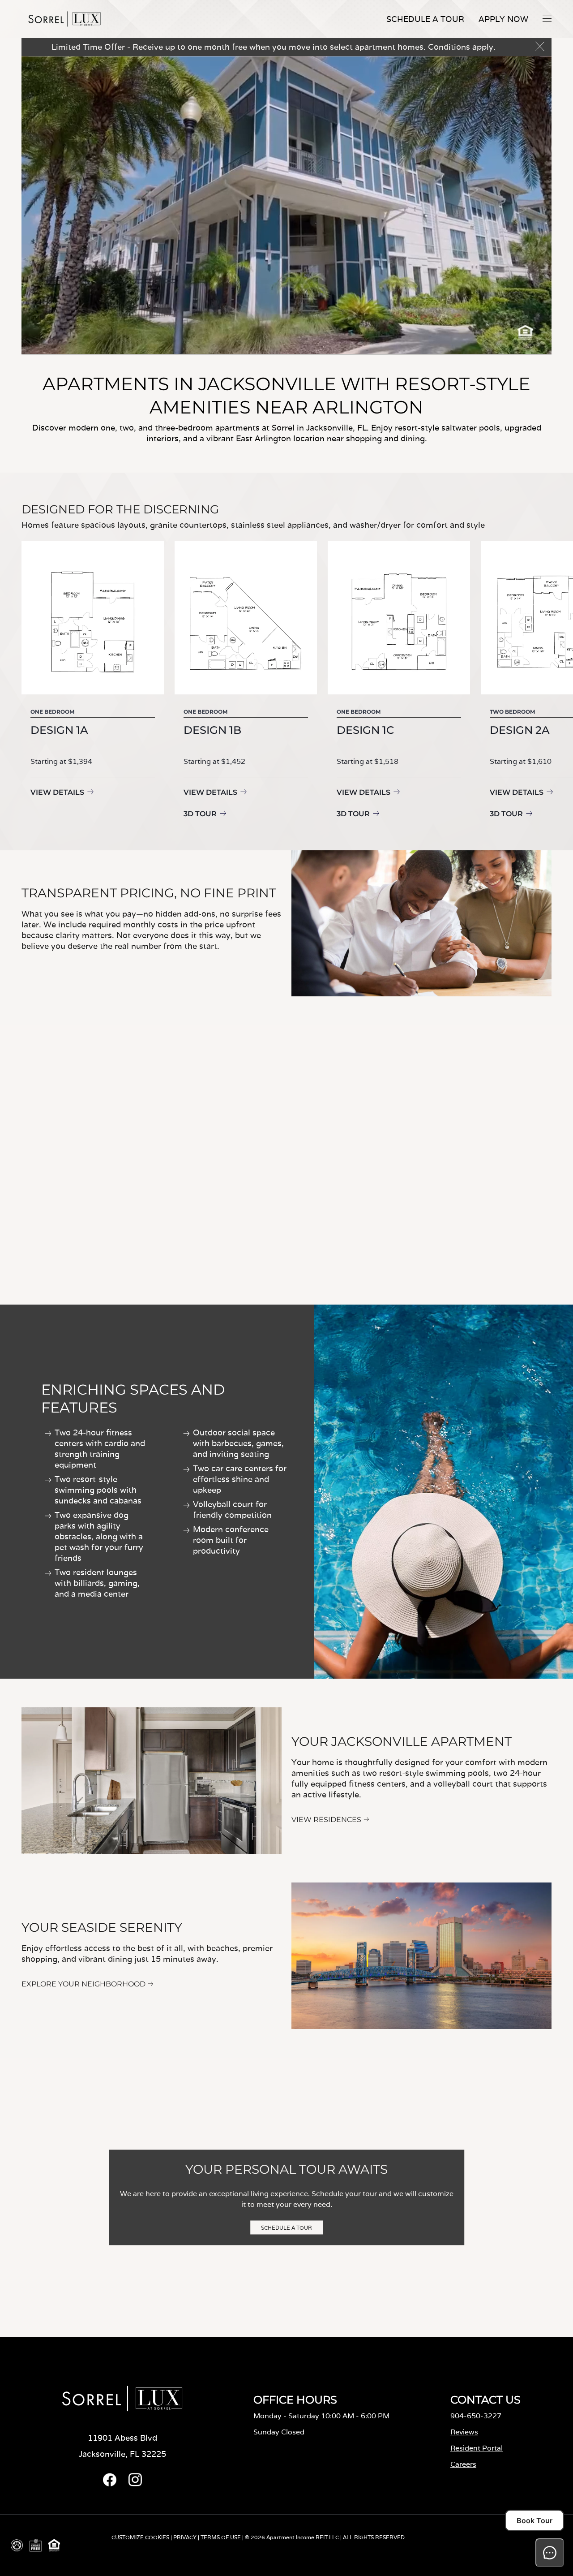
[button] (547, 18)
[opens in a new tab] (110, 2484)
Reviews (464, 2432)
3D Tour (200, 814)
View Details (57, 792)
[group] (93, 681)
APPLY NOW (503, 19)
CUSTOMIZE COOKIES (140, 2537)
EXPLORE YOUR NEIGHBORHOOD (83, 1984)
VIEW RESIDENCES (326, 1820)
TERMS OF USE (221, 2537)
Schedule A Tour (425, 19)
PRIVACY (185, 2537)
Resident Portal (477, 2448)
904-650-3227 (476, 2416)
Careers (463, 2464)
